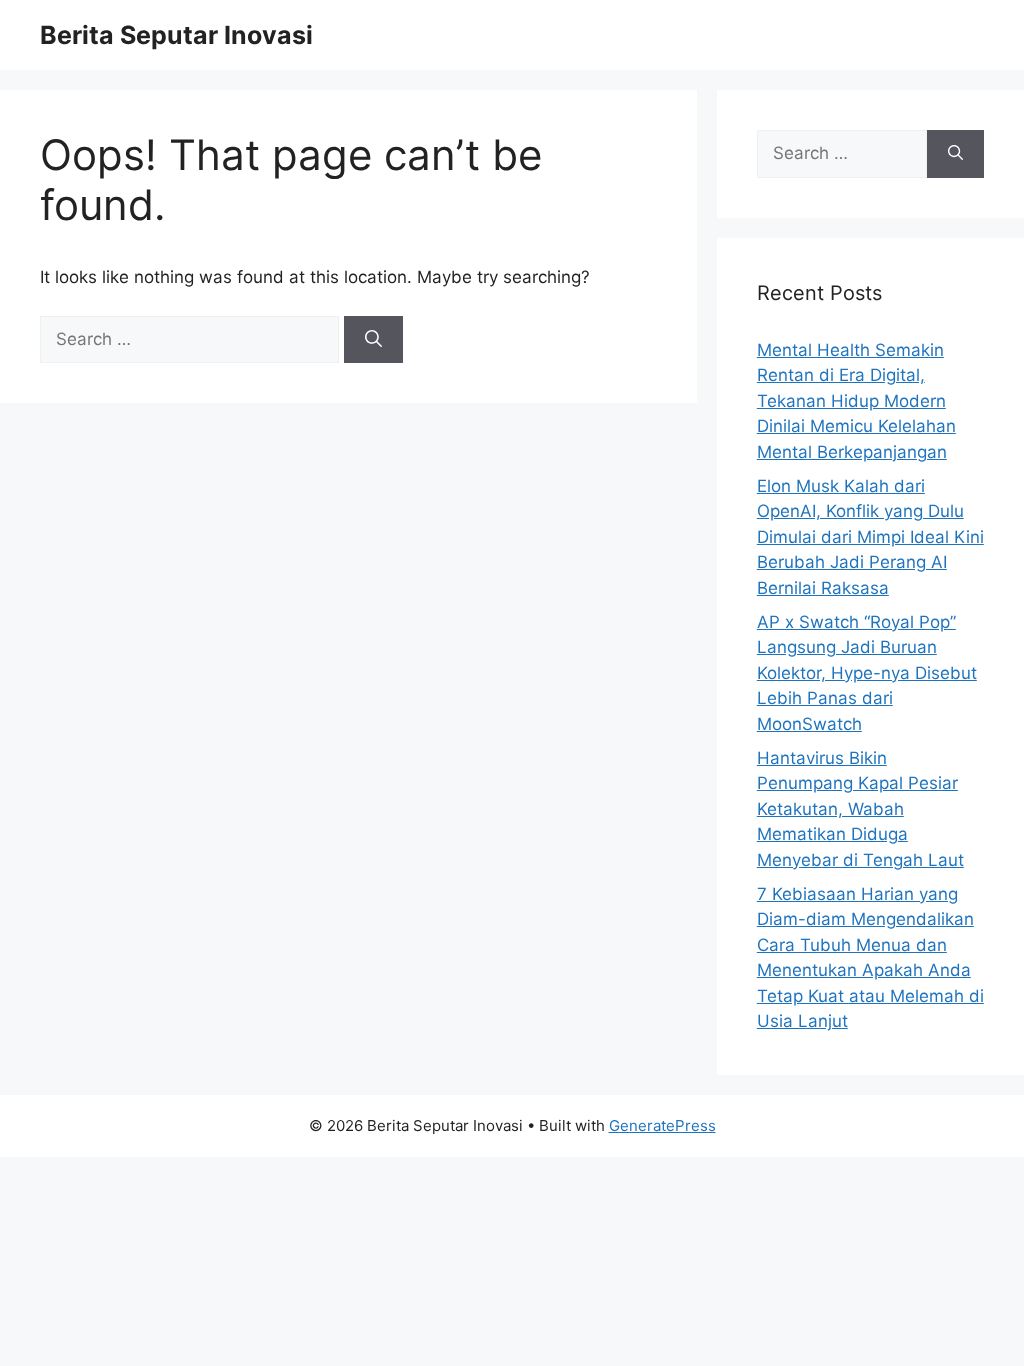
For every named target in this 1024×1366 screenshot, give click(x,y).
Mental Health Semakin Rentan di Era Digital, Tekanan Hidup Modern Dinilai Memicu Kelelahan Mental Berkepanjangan (856, 401)
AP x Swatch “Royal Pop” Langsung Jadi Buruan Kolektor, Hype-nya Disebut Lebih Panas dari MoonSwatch (867, 673)
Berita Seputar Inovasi (176, 35)
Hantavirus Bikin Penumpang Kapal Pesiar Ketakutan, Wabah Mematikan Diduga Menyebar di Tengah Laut (860, 809)
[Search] (373, 340)
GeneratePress (662, 1125)
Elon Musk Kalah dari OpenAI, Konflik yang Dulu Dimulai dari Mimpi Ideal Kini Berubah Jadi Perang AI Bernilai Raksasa (870, 537)
